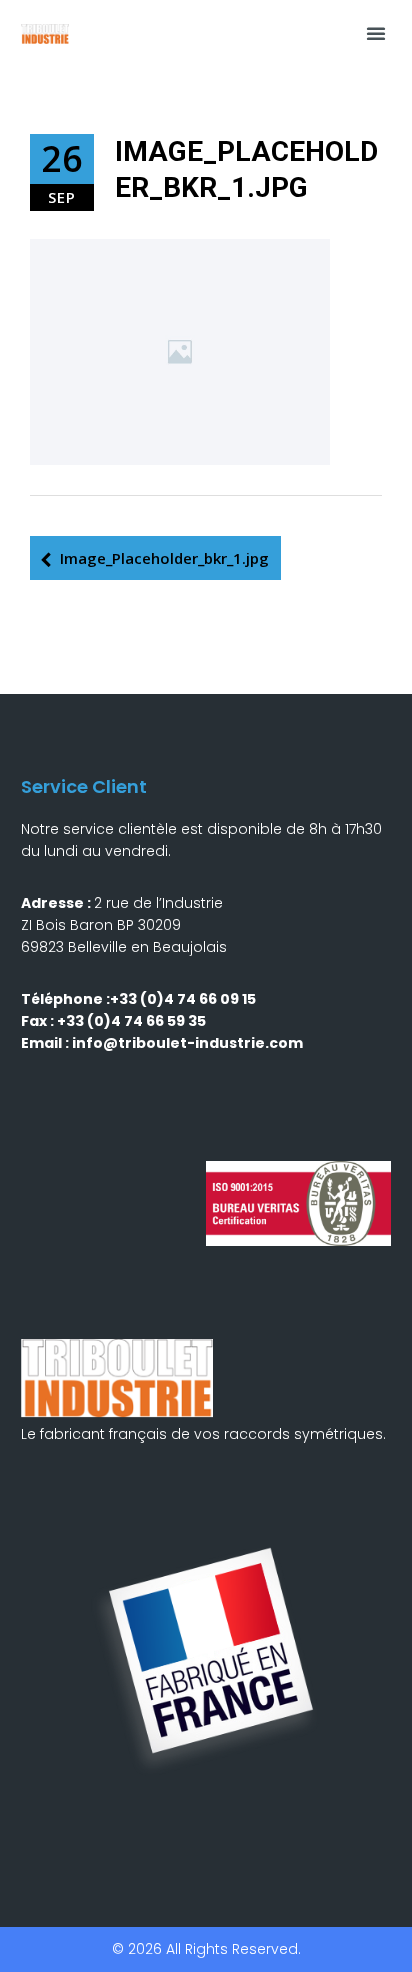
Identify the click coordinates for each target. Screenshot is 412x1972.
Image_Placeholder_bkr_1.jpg (164, 558)
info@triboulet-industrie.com (187, 1043)
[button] (376, 33)
